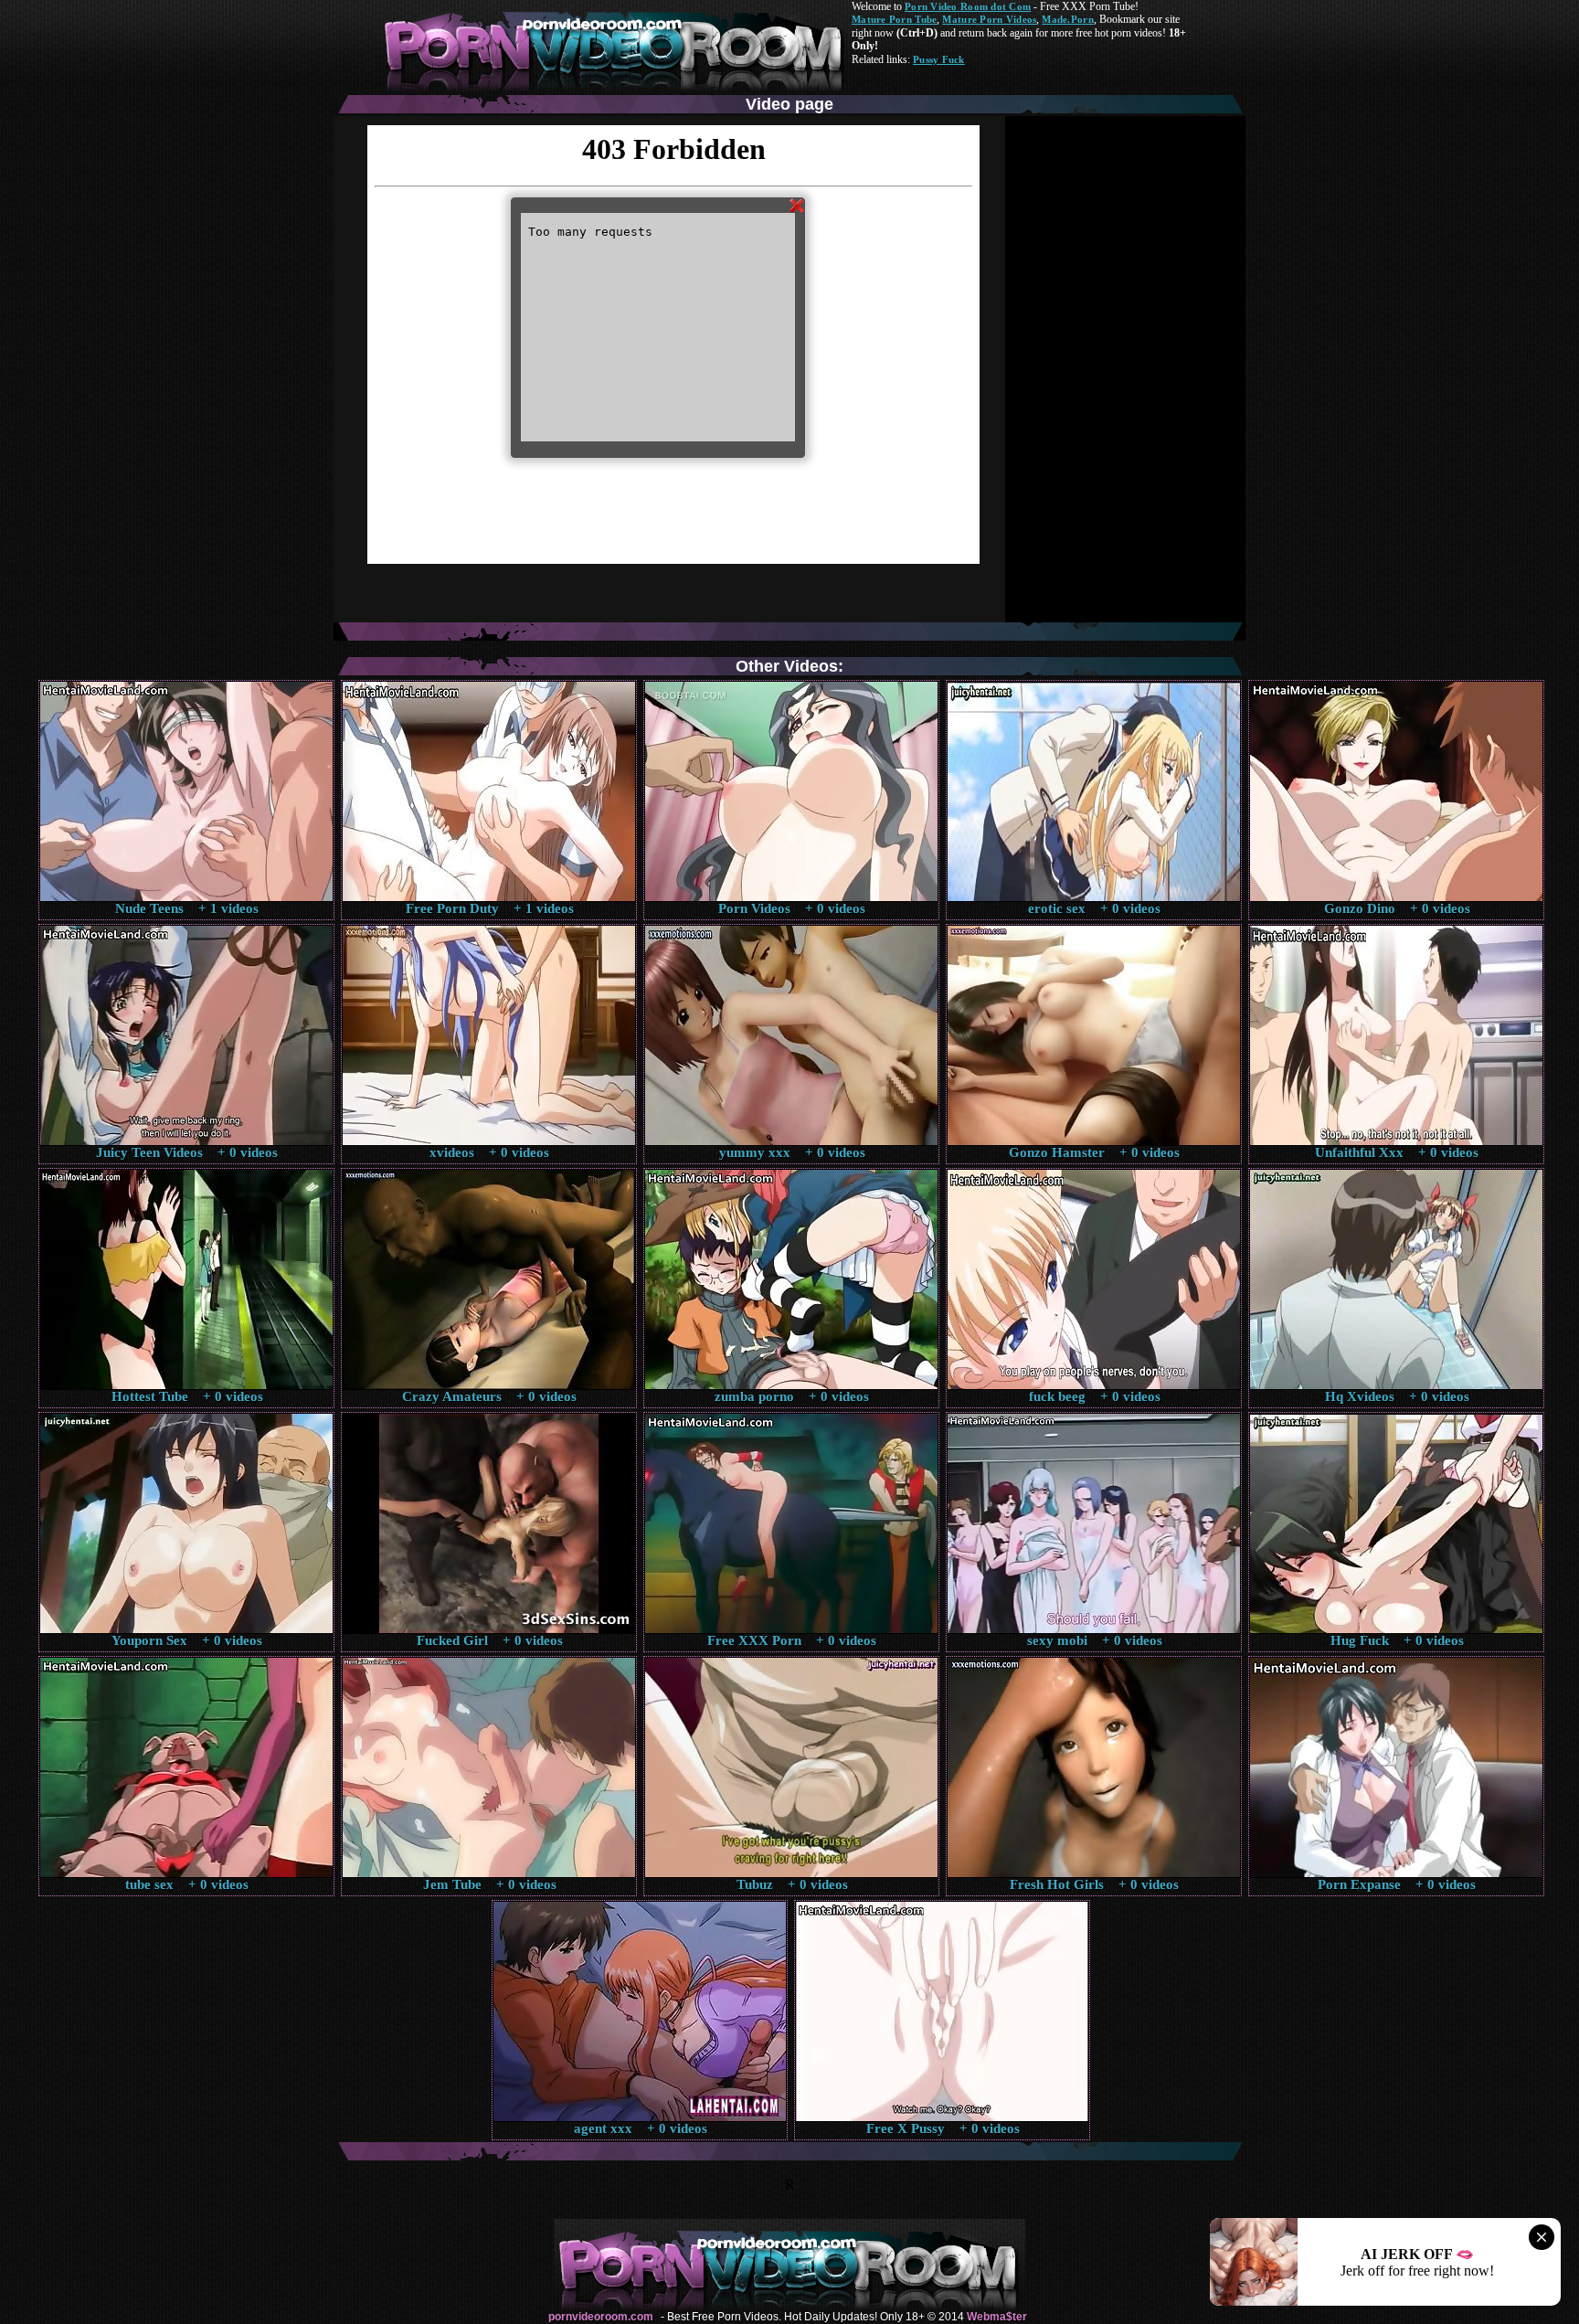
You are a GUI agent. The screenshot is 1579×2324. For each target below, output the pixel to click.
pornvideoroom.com (601, 2317)
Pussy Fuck (939, 59)
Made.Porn (1067, 19)
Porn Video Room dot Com (968, 6)
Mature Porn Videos (989, 19)
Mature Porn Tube (894, 19)
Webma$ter (997, 2317)
